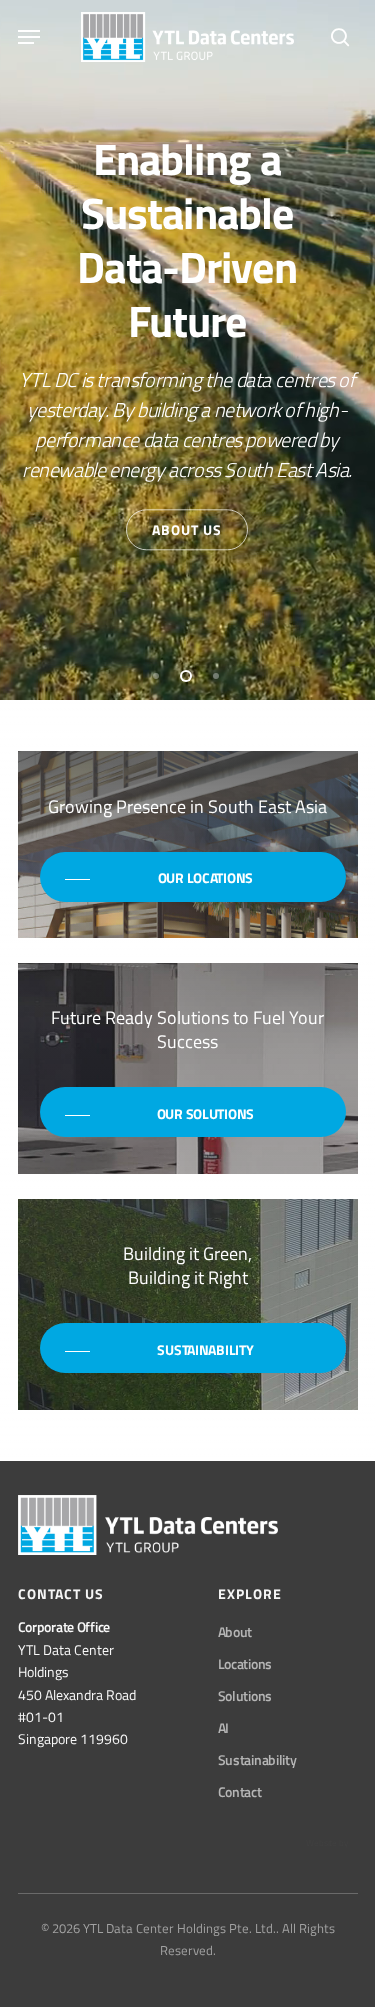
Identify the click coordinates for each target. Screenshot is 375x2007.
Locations (245, 1663)
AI (223, 1727)
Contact (240, 1791)
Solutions (245, 1695)
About (235, 1631)
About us (187, 529)
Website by (326, 1842)
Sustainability (257, 1759)
